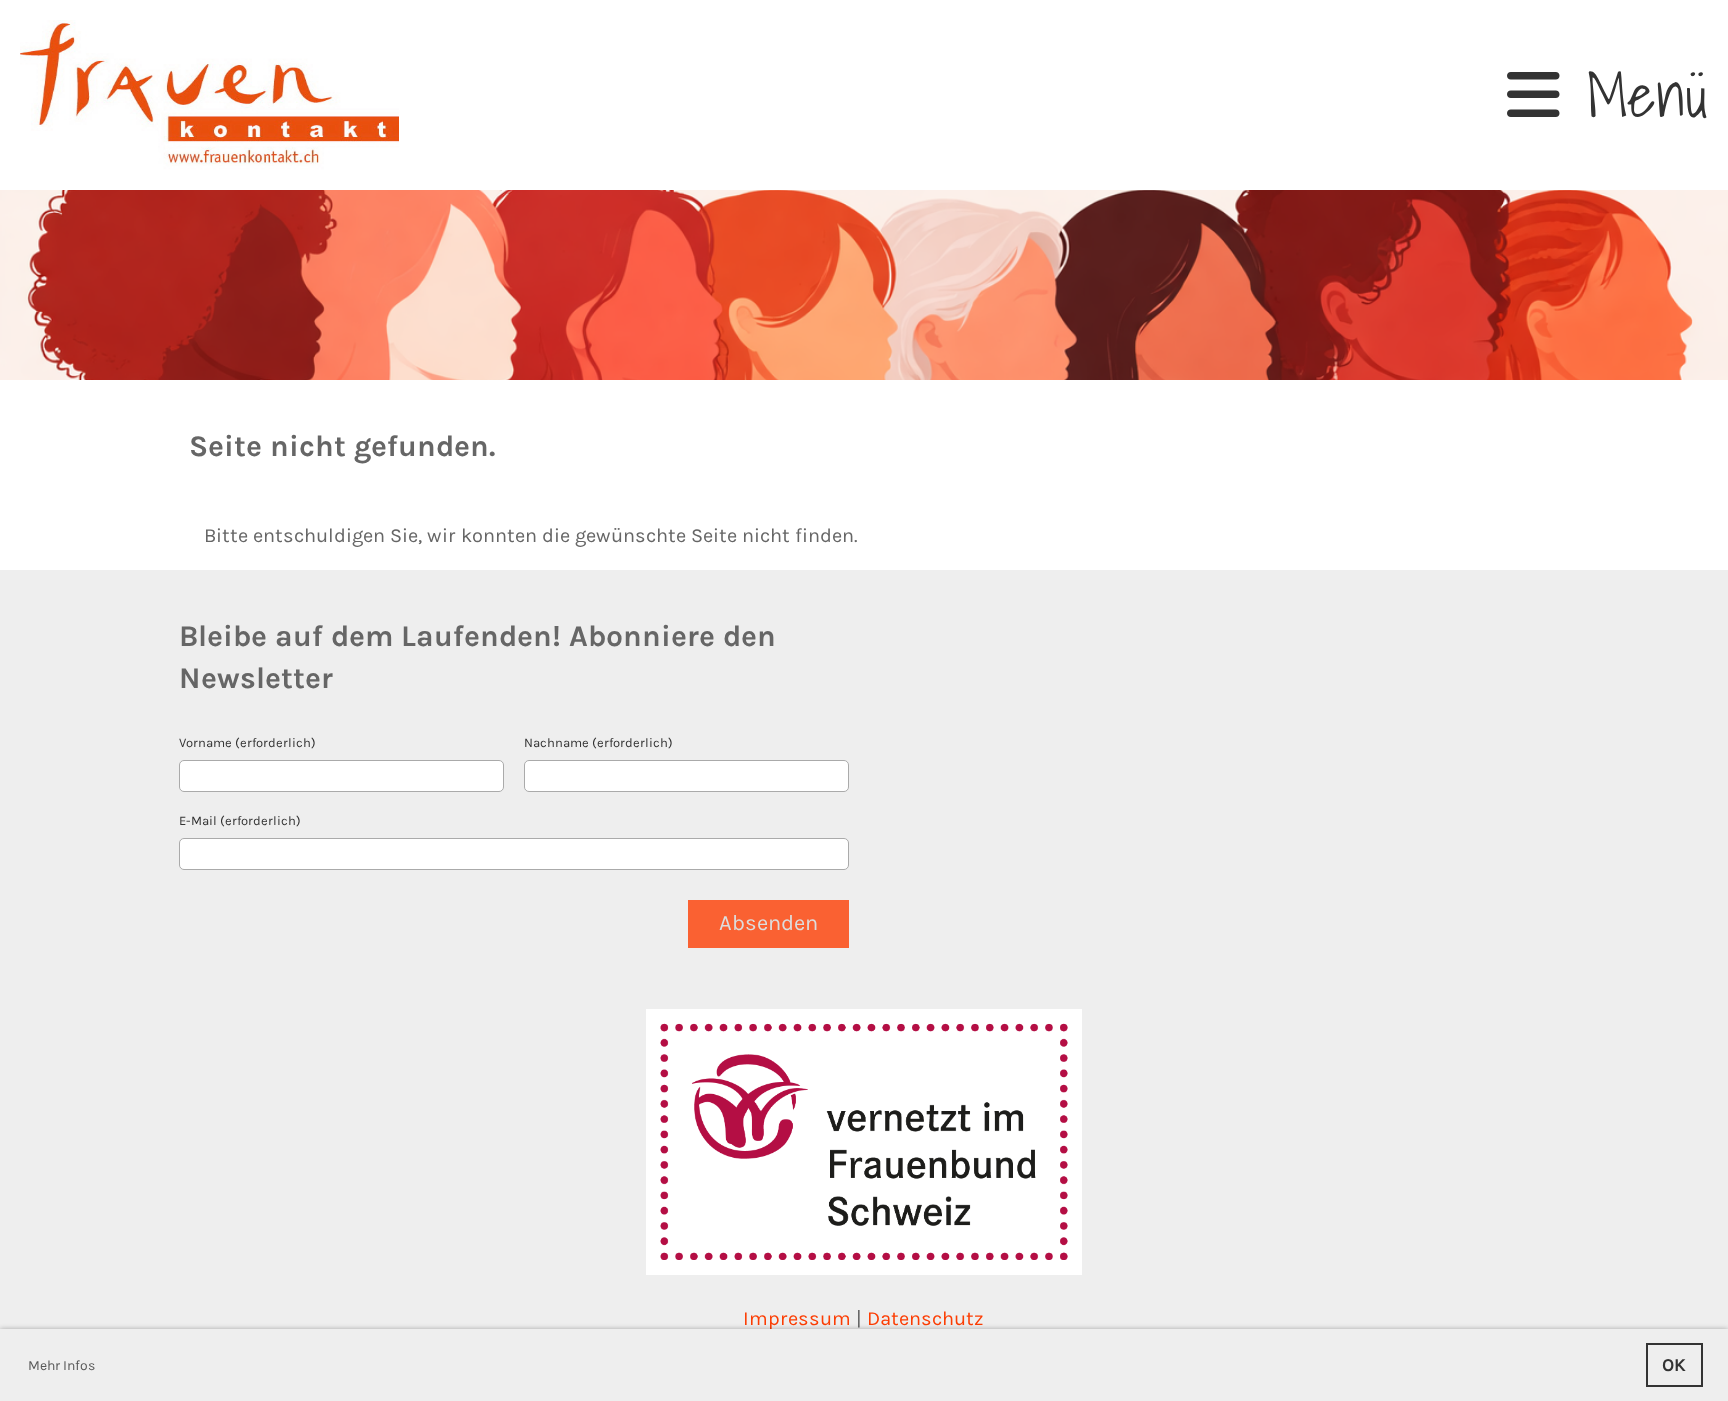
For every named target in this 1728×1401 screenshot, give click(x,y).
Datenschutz (925, 1318)
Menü (1634, 95)
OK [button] (1674, 1365)
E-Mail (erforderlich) (240, 820)
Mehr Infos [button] (61, 1365)
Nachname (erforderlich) (598, 742)
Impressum (797, 1318)
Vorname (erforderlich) (247, 742)
